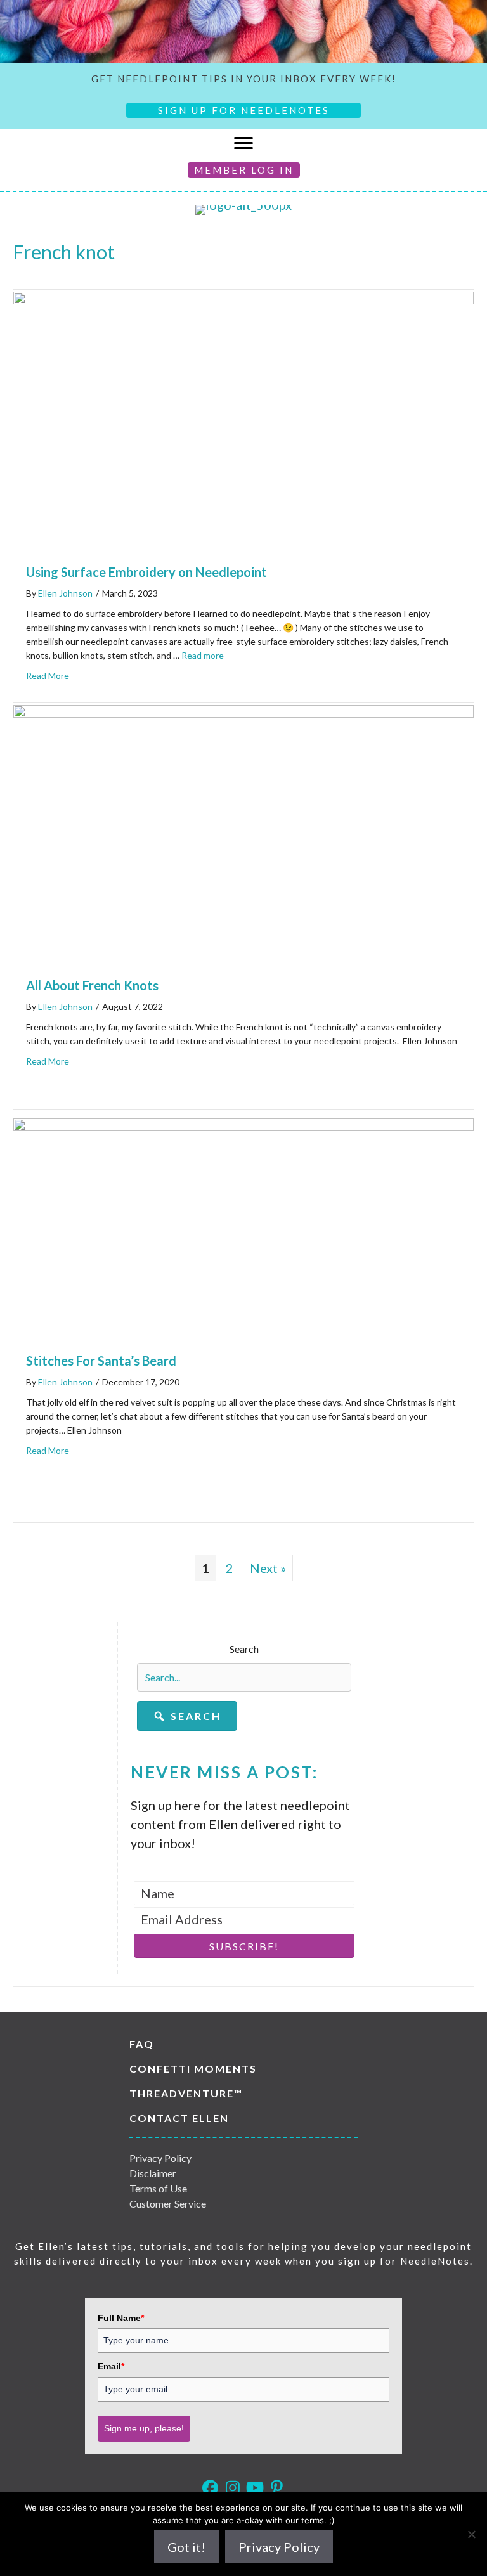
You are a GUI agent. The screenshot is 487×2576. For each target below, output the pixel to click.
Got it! (186, 2547)
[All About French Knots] (243, 713)
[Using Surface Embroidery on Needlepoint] (243, 299)
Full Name (121, 2318)
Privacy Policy (160, 2158)
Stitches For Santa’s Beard (101, 1361)
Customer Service (168, 2204)
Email (111, 2366)
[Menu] (243, 143)
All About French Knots (92, 985)
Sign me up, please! (144, 2428)
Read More (48, 676)
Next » (268, 1568)
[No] (471, 2534)
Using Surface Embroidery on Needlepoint (146, 572)
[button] (187, 1716)
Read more (203, 655)
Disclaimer (153, 2173)
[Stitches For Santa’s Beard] (243, 1126)
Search (244, 1649)
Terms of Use (158, 2188)
